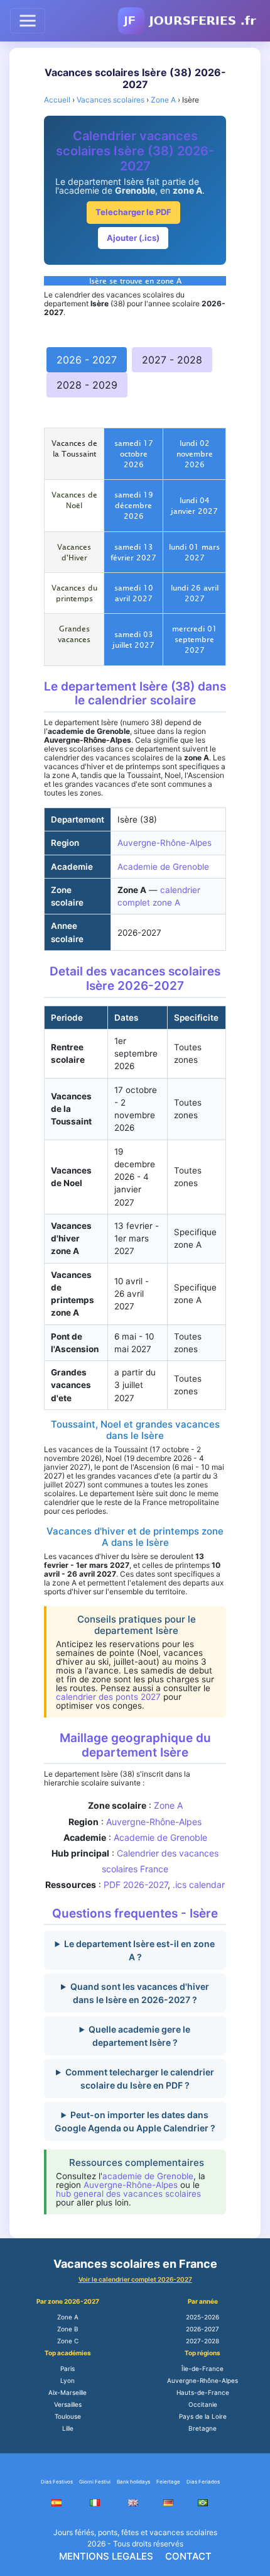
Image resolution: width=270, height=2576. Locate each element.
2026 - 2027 (87, 360)
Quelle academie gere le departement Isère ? (139, 2036)
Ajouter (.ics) (133, 238)
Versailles (68, 2404)
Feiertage (168, 2482)
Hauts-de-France (203, 2392)
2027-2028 (202, 2341)
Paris (67, 2368)
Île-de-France (202, 2368)
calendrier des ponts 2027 (108, 1697)
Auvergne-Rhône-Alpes (165, 843)
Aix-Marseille (67, 2392)
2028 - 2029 (87, 385)
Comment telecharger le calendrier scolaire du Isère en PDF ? (140, 2079)
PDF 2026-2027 (136, 1885)
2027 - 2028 (172, 360)
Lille (68, 2428)
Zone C (68, 2341)
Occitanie (203, 2404)
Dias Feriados (203, 2482)
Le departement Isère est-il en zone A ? (139, 1950)
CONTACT (188, 2556)
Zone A (168, 1805)
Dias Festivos (57, 2482)
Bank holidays (133, 2482)
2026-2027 (202, 2329)
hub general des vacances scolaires (128, 2194)
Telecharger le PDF (133, 212)
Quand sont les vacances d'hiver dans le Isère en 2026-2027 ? (140, 1993)
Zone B (68, 2329)
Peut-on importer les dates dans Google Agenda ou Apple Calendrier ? (135, 2121)
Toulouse (68, 2416)
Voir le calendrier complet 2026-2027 (135, 2279)
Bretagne (202, 2428)
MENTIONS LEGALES (106, 2556)
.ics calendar (199, 1885)
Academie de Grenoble (163, 867)
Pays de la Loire (203, 2416)
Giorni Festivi (95, 2482)
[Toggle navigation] (28, 21)
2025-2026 (202, 2317)
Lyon (67, 2380)
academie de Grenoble (148, 2176)
